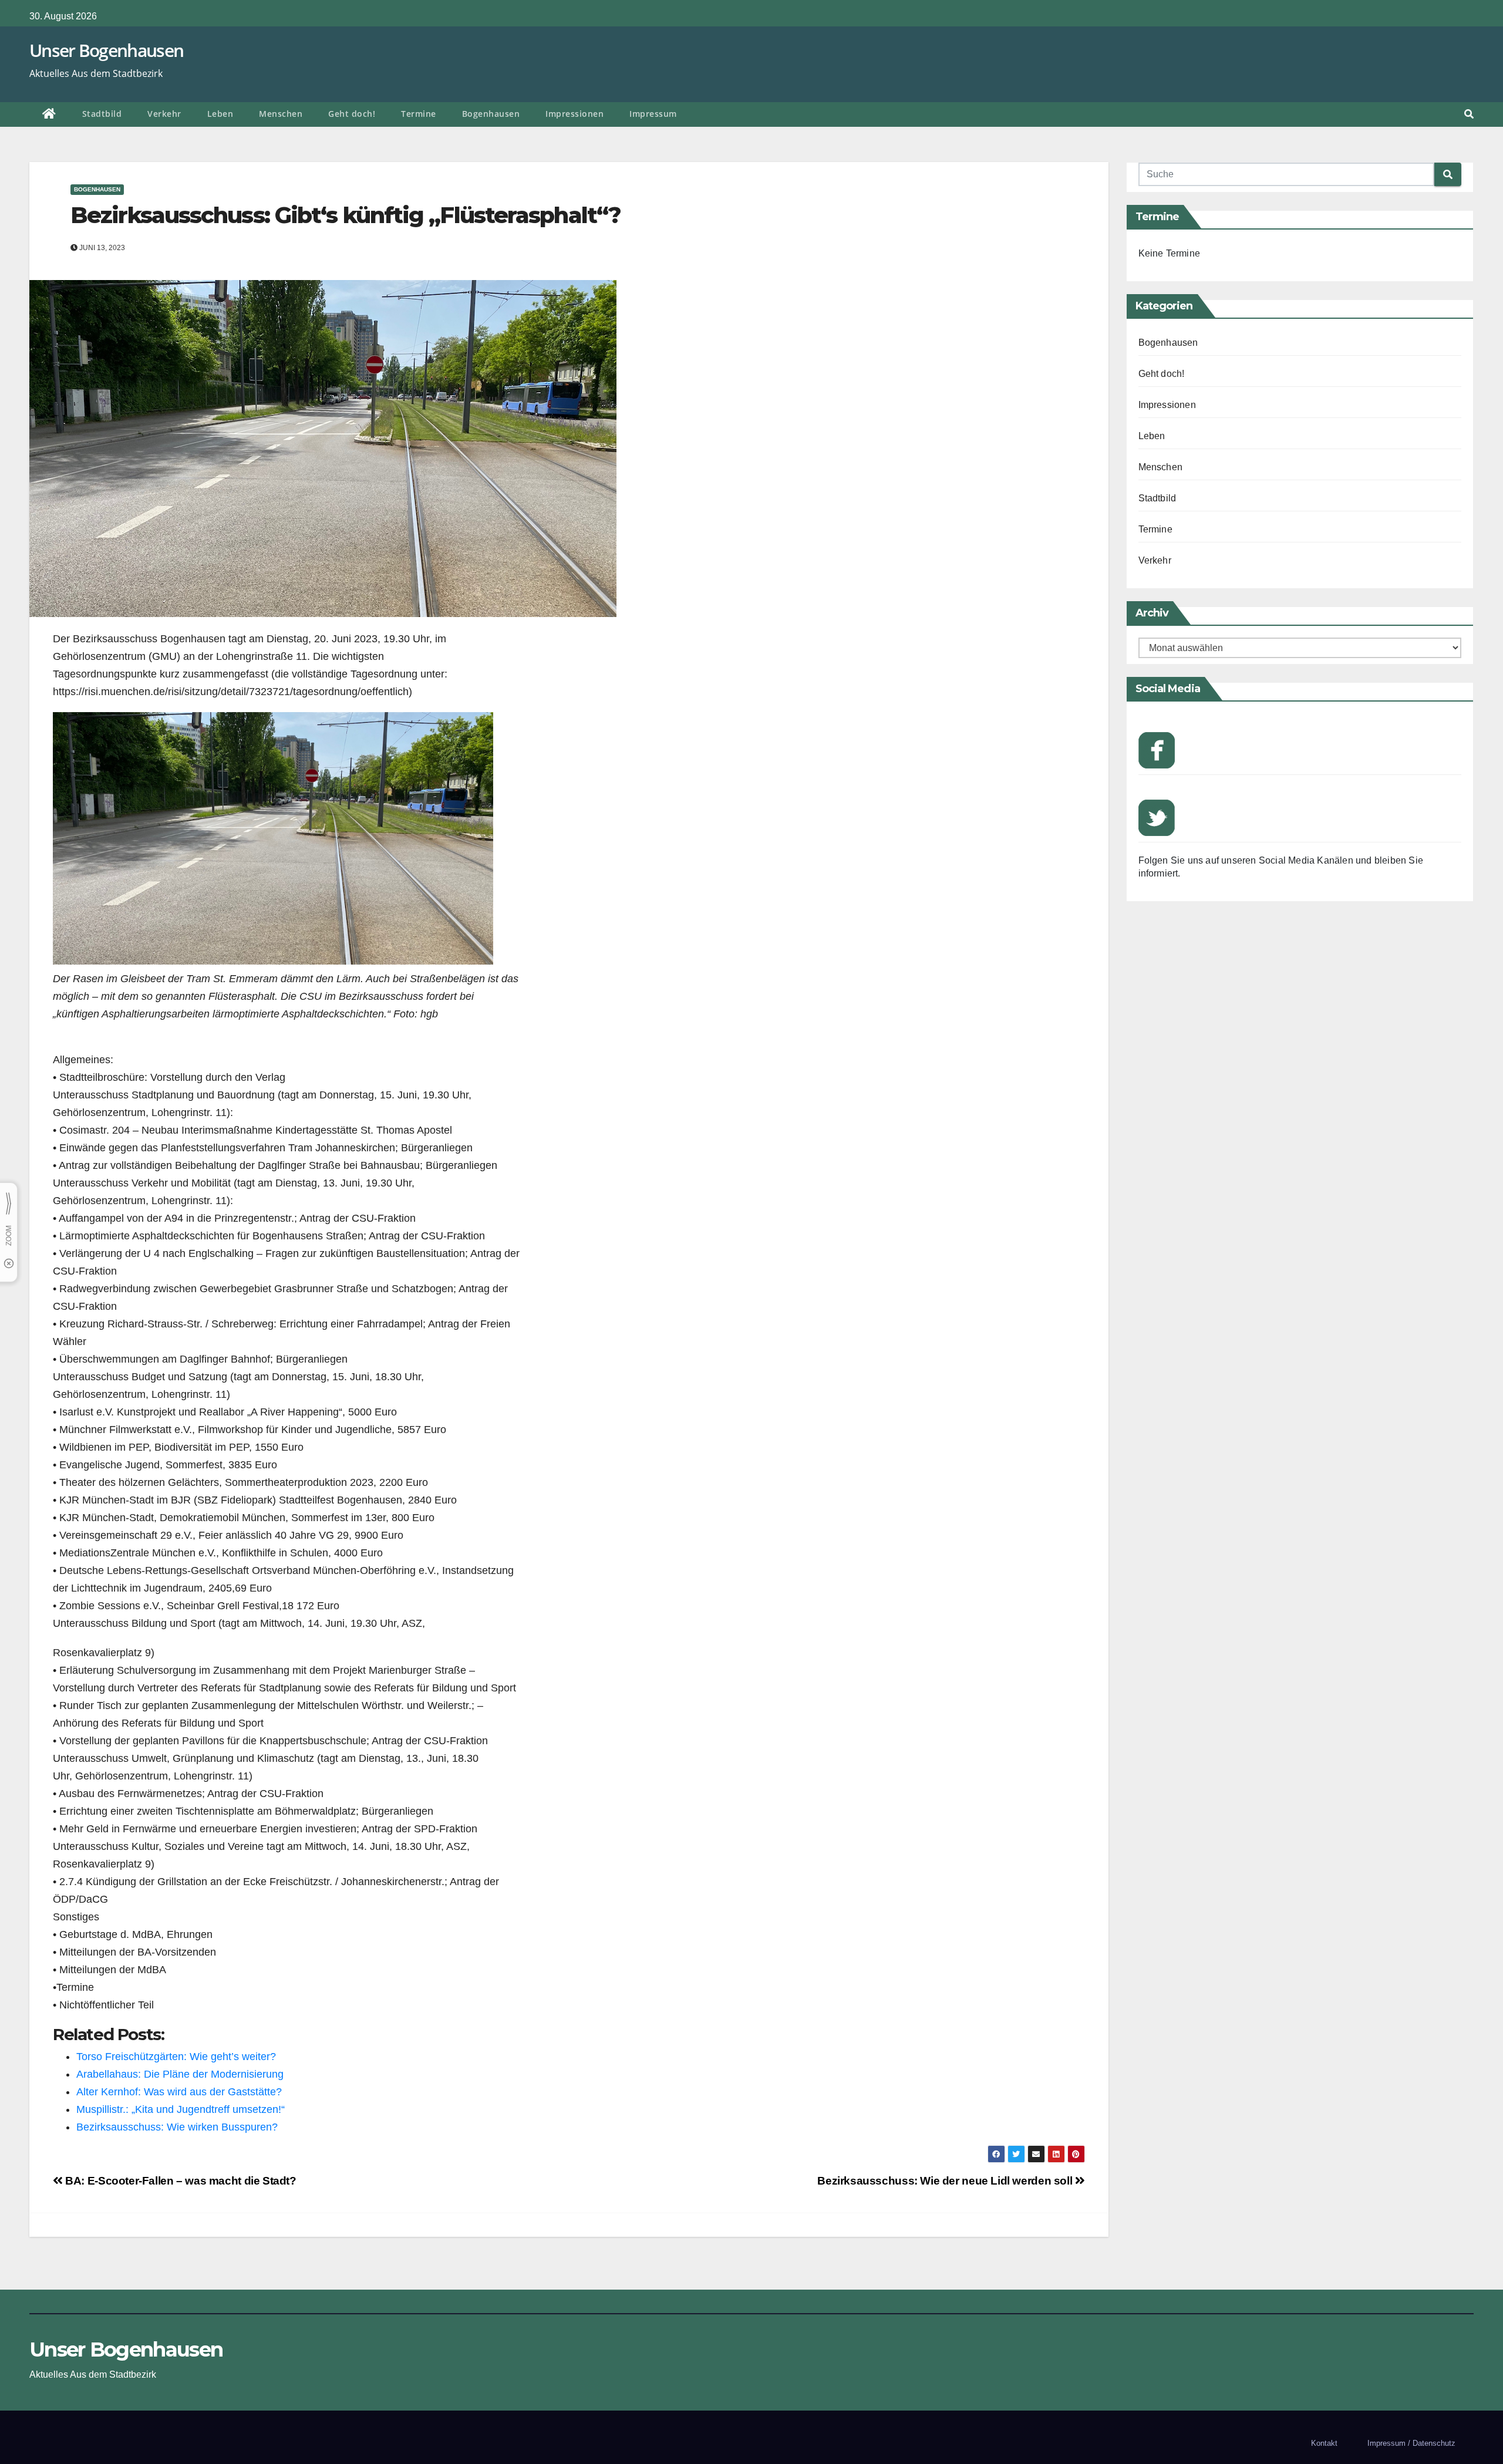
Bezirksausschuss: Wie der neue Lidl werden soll (946, 2181)
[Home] (49, 114)
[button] (1469, 114)
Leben (220, 114)
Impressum (653, 114)
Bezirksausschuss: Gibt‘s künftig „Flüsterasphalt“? (346, 215)
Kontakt (1324, 2443)
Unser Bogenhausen (106, 50)
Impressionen (574, 114)
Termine (419, 114)
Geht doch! (352, 114)
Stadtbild (102, 114)
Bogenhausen (491, 114)
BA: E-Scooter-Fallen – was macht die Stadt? (180, 2181)
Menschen (281, 114)
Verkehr (164, 114)
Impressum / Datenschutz (1411, 2443)
